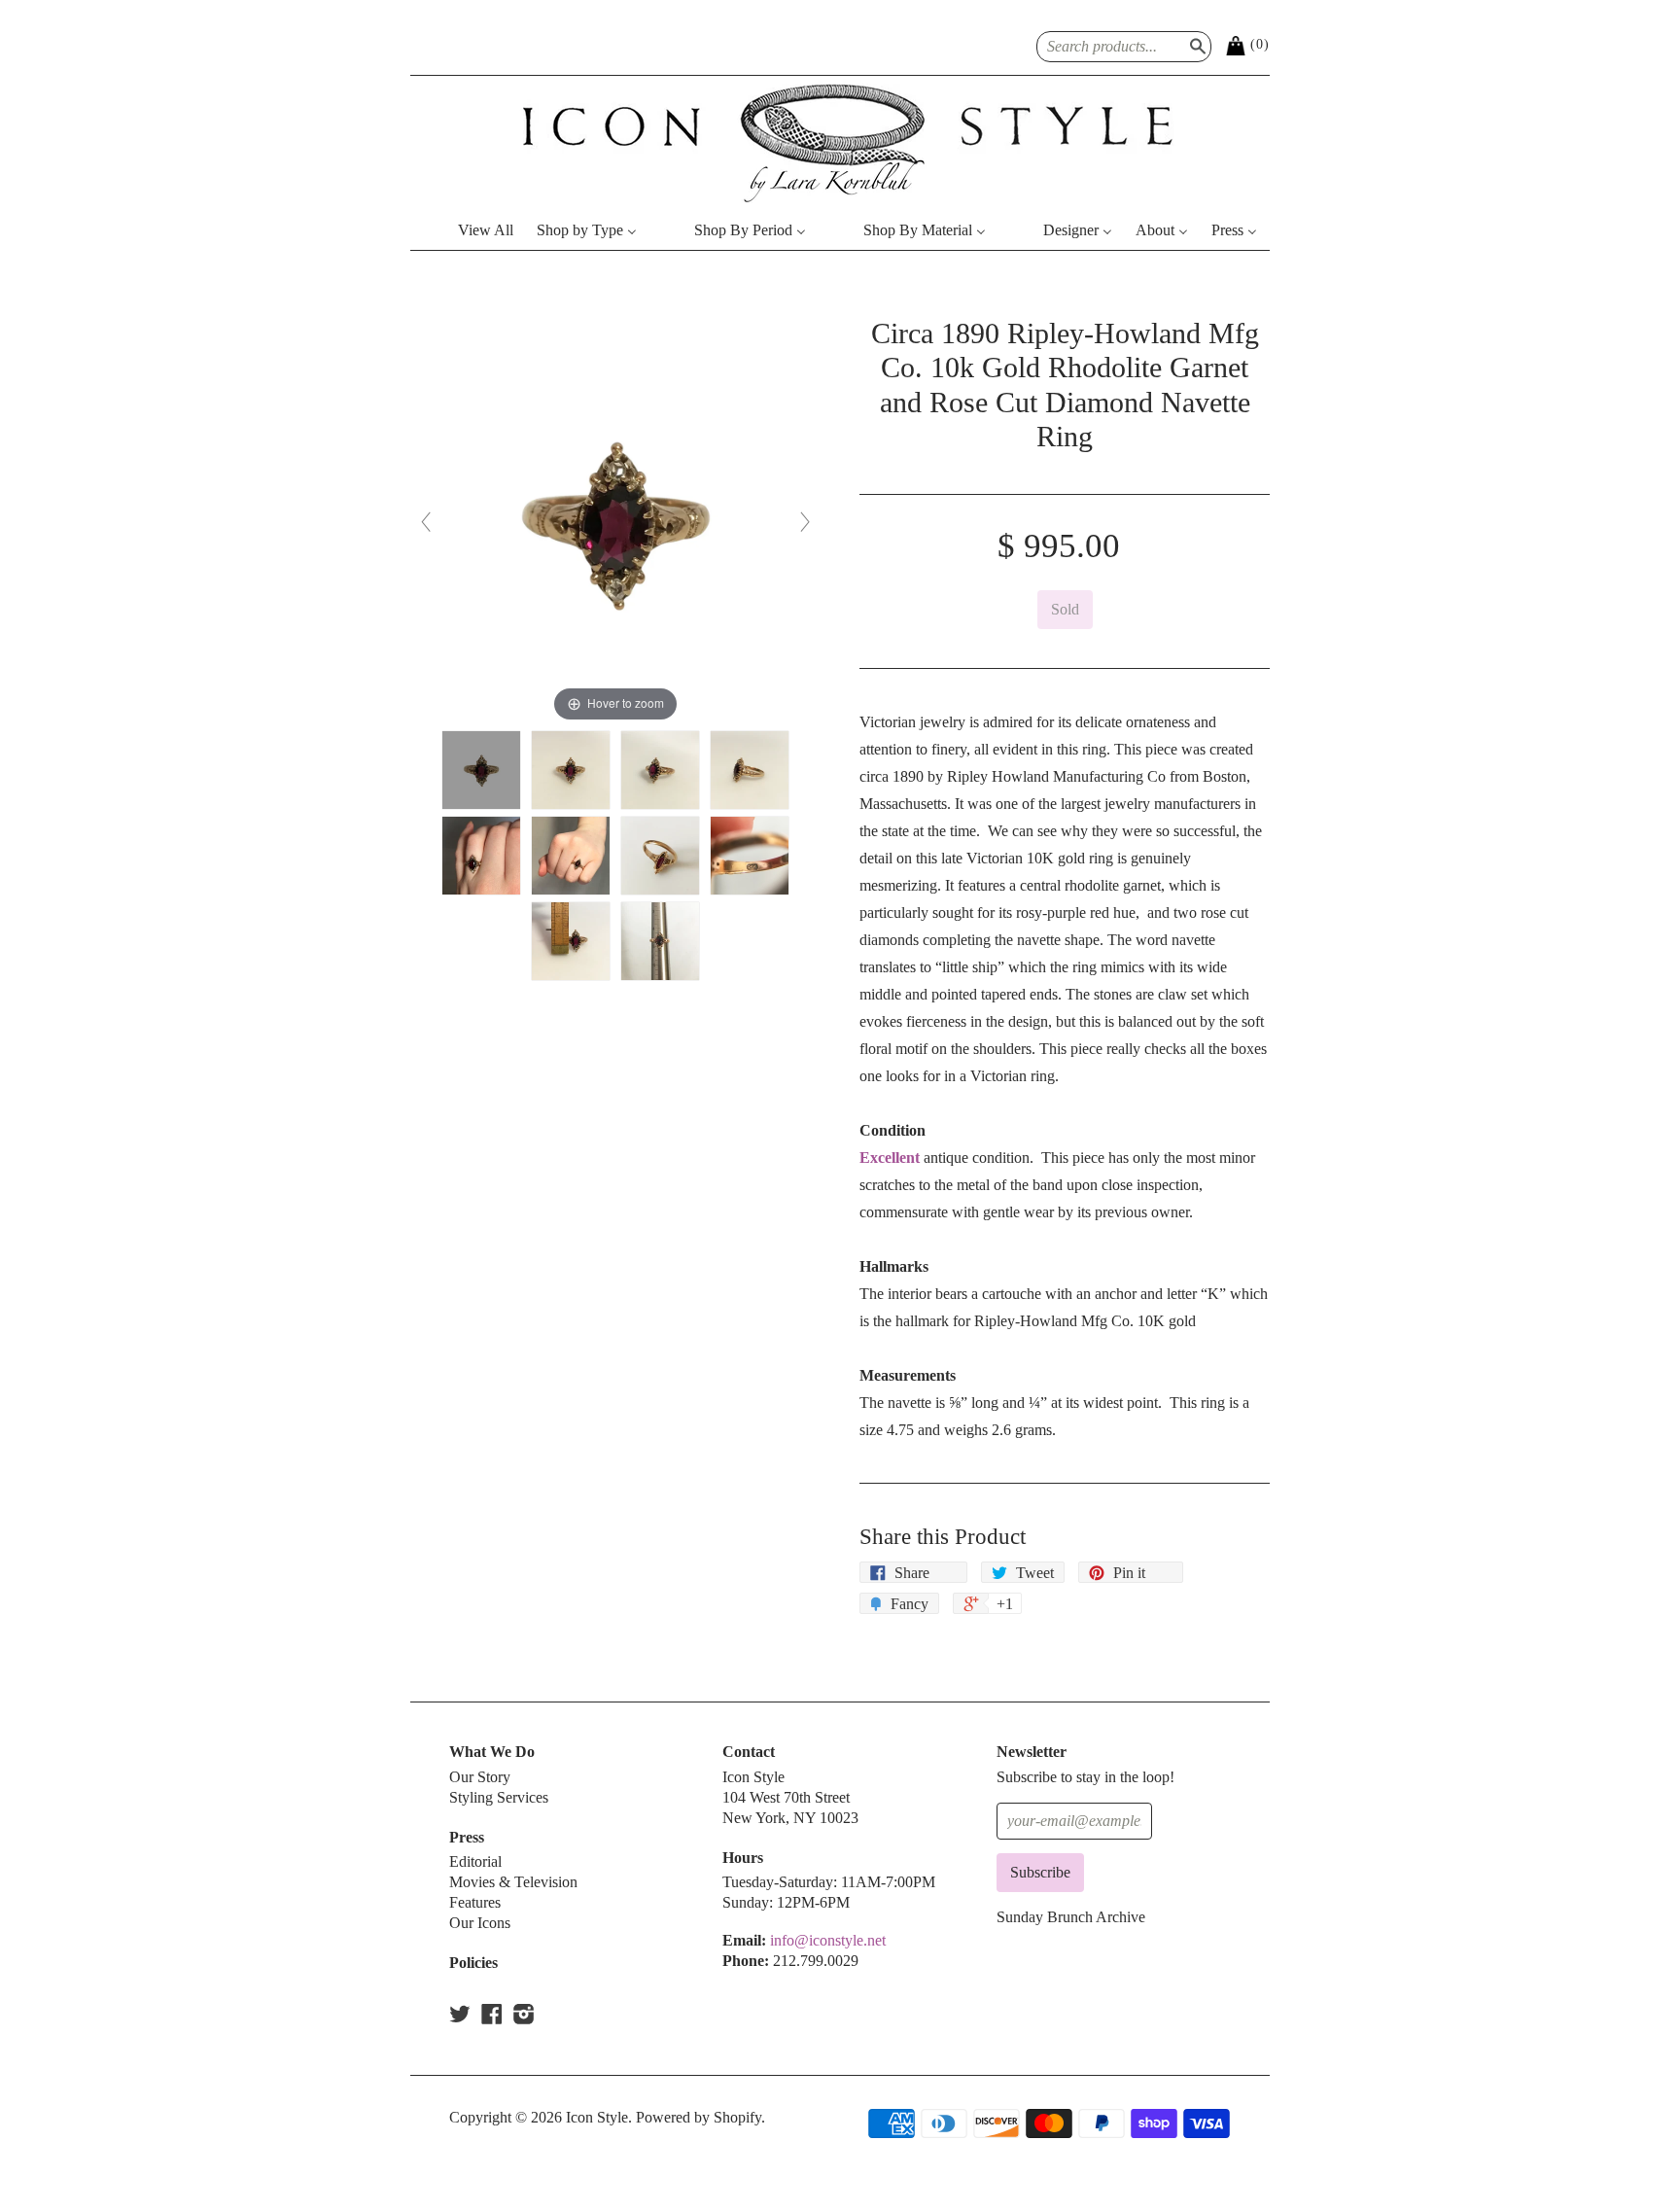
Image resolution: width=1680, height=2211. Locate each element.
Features (475, 1902)
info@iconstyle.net (828, 1940)
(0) (1260, 44)
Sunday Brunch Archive (1071, 1917)
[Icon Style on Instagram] (524, 2014)
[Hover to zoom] (615, 521)
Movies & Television (513, 1882)
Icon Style (597, 2117)
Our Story (480, 1777)
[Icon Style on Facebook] (492, 2014)
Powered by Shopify (699, 2117)
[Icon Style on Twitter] (460, 2014)
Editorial (475, 1861)
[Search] (1196, 44)
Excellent (890, 1158)
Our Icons (480, 1923)
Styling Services (499, 1797)
